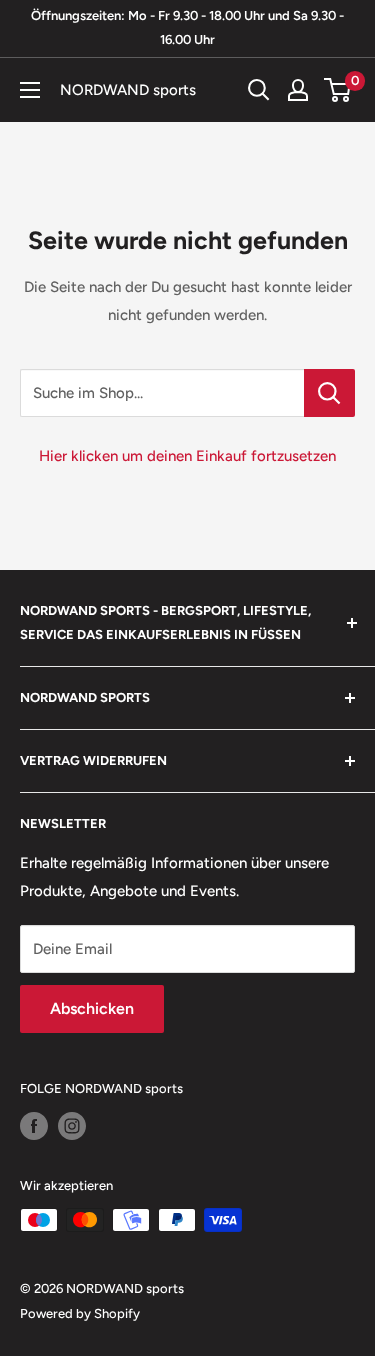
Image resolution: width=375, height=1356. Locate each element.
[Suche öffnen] (259, 90)
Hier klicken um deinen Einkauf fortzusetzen (187, 456)
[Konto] (298, 90)
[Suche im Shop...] (329, 393)
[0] (338, 90)
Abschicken (92, 1008)
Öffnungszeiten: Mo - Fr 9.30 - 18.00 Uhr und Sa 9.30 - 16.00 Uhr (187, 27)
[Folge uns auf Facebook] (34, 1126)
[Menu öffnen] (30, 90)
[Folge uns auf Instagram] (72, 1126)
